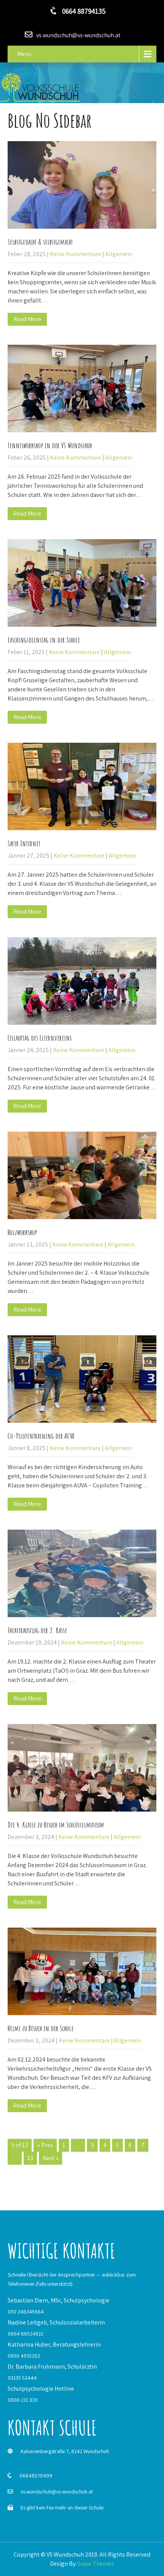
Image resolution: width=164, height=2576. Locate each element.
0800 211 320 (23, 2400)
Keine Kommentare (76, 254)
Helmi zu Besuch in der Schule (41, 2028)
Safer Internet (24, 843)
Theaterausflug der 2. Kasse (37, 1630)
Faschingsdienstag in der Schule (44, 640)
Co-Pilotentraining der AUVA (41, 1436)
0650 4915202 (24, 2356)
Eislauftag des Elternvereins (40, 1038)
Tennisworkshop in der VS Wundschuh (50, 445)
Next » (51, 2158)
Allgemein (119, 254)
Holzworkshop (22, 1232)
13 (30, 2158)
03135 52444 (22, 2378)
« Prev (45, 2145)
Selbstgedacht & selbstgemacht (40, 242)
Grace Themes (95, 2564)
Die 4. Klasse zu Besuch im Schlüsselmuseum (56, 1825)
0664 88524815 (26, 2334)
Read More (27, 319)
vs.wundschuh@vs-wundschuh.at (57, 2492)
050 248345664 (26, 2312)
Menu (24, 54)
